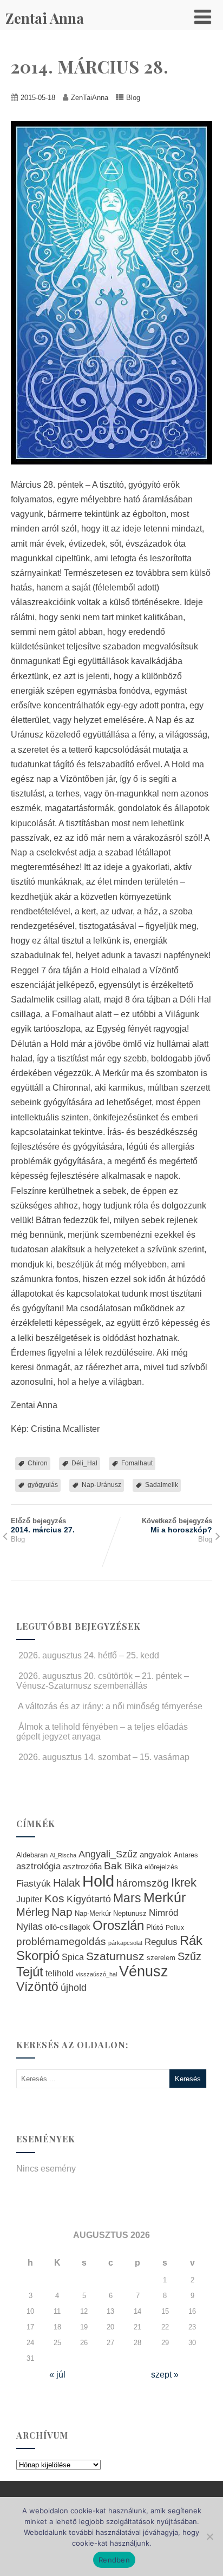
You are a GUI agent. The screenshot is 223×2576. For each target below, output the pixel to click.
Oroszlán (118, 1926)
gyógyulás (43, 1485)
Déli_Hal (84, 1463)
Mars (127, 1898)
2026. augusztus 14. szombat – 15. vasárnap (104, 1757)
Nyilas (29, 1926)
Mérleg (33, 1912)
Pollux (175, 1927)
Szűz (189, 1956)
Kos (54, 1898)
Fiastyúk (34, 1883)
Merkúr (165, 1898)
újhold (74, 1988)
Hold (98, 1881)
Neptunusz (130, 1914)
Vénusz (144, 1971)
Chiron (38, 1463)
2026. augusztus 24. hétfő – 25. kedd (89, 1655)
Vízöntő (37, 1987)
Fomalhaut (137, 1463)
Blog (133, 98)
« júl (57, 2375)
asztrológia (38, 1866)
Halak (67, 1883)
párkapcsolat (125, 1943)
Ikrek (184, 1883)
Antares (186, 1855)
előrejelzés (161, 1867)
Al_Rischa (63, 1855)
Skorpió (38, 1956)
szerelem (161, 1958)
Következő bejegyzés (177, 1525)
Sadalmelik (162, 1485)
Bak (113, 1866)
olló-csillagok (68, 1927)
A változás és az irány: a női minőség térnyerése (110, 1706)
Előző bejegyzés (43, 1525)
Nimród (163, 1913)
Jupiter (29, 1899)
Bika (133, 1866)
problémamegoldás (61, 1941)
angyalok (156, 1854)
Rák (191, 1940)
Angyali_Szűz (108, 1854)
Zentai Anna (45, 18)
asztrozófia (82, 1867)
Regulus (161, 1942)
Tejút (30, 1972)
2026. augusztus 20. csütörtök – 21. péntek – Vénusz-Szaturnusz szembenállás (103, 1681)
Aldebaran (32, 1855)
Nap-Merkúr (93, 1914)
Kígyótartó (89, 1899)
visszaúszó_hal (96, 1974)
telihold (60, 1973)
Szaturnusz (115, 1956)
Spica (73, 1957)
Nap (62, 1912)
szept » (165, 2375)
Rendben (114, 2560)
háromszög (143, 1883)
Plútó (155, 1927)
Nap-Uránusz (101, 1485)
